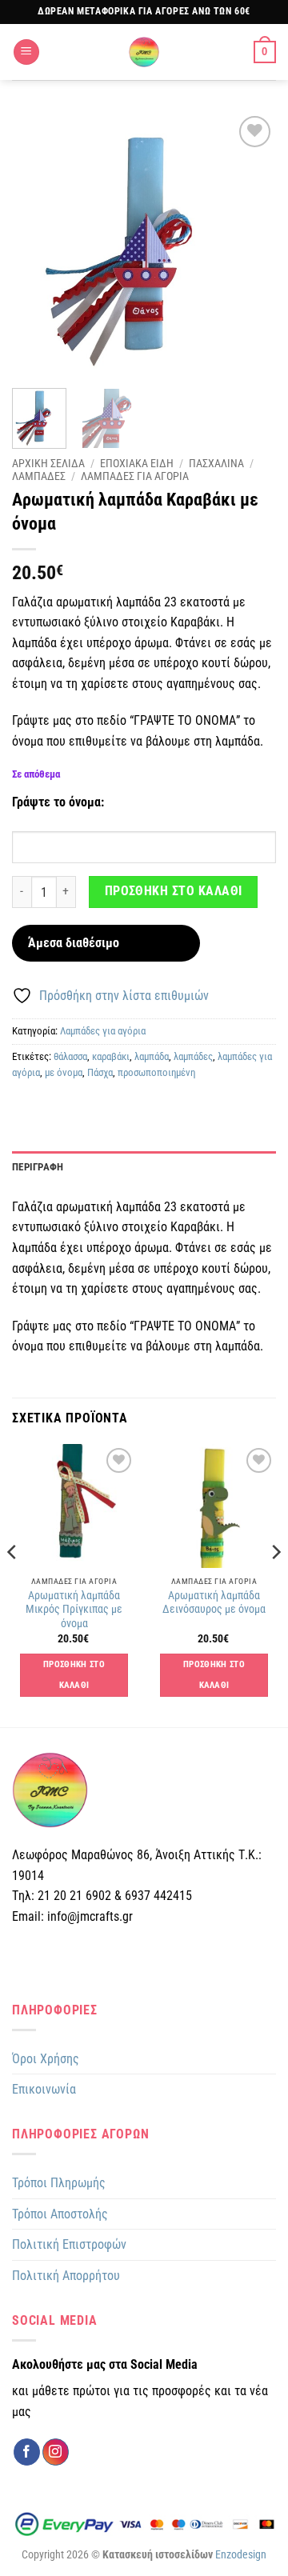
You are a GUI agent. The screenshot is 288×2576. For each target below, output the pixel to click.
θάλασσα (70, 1056)
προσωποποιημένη (156, 1072)
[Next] (250, 244)
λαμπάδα (152, 1056)
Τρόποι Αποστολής (60, 2214)
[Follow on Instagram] (56, 2452)
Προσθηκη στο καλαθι (174, 891)
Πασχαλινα (216, 463)
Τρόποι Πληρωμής (59, 2183)
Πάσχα (100, 1072)
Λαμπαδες (39, 476)
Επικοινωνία (44, 2089)
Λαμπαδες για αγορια (135, 476)
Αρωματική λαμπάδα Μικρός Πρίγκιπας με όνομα (74, 1609)
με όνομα (64, 1072)
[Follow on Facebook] (27, 2452)
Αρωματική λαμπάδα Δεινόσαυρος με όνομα (214, 1602)
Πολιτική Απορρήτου (66, 2276)
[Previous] (38, 244)
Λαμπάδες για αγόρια (103, 1031)
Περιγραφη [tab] (38, 1167)
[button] (26, 52)
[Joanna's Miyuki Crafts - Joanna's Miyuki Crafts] (144, 52)
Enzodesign (241, 2555)
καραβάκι (111, 1056)
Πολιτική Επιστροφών (69, 2244)
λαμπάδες (193, 1056)
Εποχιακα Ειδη (137, 463)
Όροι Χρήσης (46, 2059)
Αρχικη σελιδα (48, 463)
